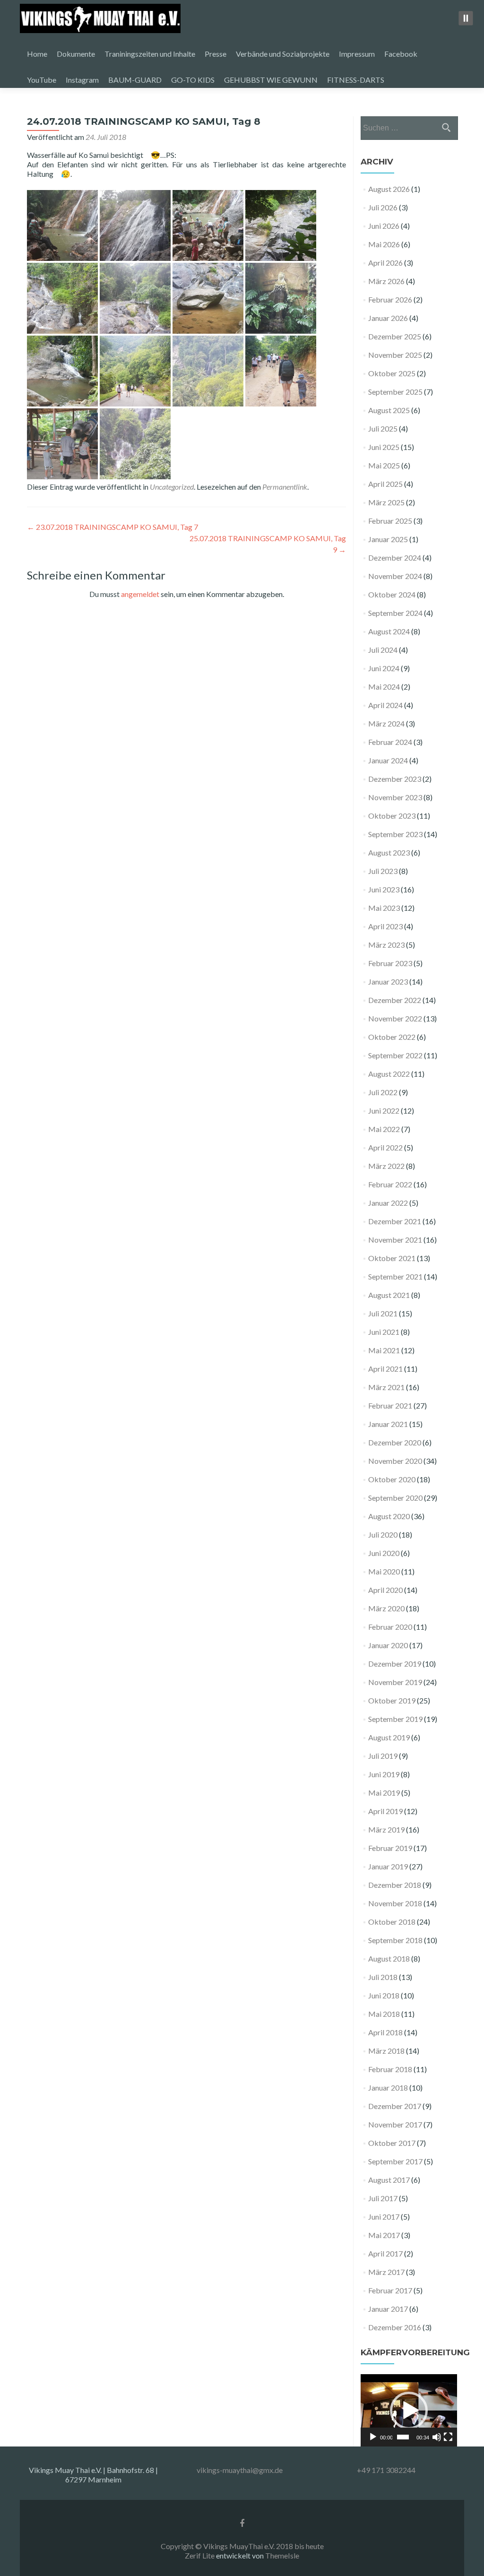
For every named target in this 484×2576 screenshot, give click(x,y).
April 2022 (385, 1147)
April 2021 (385, 1369)
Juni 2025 (384, 447)
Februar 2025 (390, 521)
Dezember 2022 (395, 1000)
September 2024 (395, 613)
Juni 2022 (384, 1111)
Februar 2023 (390, 963)
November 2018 (395, 1903)
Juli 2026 (383, 207)
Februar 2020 (390, 1627)
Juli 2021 (383, 1313)
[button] (409, 2411)
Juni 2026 (384, 226)
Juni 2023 (384, 889)
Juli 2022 (383, 1092)
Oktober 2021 (392, 1258)
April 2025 (385, 484)
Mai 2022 (384, 1129)
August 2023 (389, 852)
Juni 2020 (384, 1553)
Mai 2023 (384, 908)
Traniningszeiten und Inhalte (150, 54)
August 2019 (389, 1737)
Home (37, 54)
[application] (409, 2410)
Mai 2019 (384, 1793)
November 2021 (395, 1240)
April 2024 (385, 705)
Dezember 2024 (395, 558)
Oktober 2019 (392, 1700)
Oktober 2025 (392, 373)
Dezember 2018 (395, 1885)
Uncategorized (172, 487)
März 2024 (386, 723)
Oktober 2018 (392, 1922)
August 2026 (389, 189)
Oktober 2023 (392, 816)
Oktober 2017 (392, 2143)
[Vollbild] (448, 2437)
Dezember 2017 (395, 2106)
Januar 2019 (388, 1866)
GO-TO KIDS (193, 80)
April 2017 (385, 2253)
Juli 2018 (383, 1977)
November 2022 (395, 1018)
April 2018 (385, 2032)
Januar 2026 (388, 318)
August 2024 (389, 631)
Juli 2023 (383, 871)
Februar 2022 (390, 1184)
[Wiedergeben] (373, 2437)
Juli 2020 (383, 1534)
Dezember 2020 (395, 1442)
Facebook (401, 54)
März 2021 (386, 1387)
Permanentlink (285, 487)
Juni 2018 (384, 1995)
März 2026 (386, 281)
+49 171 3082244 (386, 2470)
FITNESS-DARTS (356, 80)
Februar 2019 (390, 1848)
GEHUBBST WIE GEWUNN (271, 80)
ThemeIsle (282, 2555)
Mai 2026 (384, 244)
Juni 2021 (384, 1332)
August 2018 (389, 1958)
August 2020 (389, 1516)
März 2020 (386, 1608)
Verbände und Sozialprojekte (283, 54)
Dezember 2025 (395, 336)
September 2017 (395, 2161)
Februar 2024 (390, 742)
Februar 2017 (390, 2290)
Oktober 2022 (392, 1037)
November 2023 (395, 797)
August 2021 (389, 1295)
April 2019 (385, 1811)
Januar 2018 (388, 2088)
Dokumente (76, 54)
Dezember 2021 (395, 1221)
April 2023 (385, 926)
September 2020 (395, 1498)
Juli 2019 (383, 1756)
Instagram (82, 80)
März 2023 (386, 945)
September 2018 (395, 1940)
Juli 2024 (383, 650)
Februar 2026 (390, 299)
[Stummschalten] (437, 2437)
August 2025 (389, 410)
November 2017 (395, 2124)
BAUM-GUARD (135, 80)
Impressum (357, 54)
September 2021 (395, 1276)
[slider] (403, 2437)
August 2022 (389, 1074)
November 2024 (395, 576)
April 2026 (385, 263)
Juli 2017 (383, 2198)
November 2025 (395, 355)
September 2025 (395, 392)
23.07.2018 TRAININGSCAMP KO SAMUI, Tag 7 (112, 527)
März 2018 (386, 2051)
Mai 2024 (384, 687)
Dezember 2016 (395, 2327)
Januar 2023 (388, 981)
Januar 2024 (388, 760)
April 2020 (385, 1590)
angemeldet (140, 594)
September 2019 (395, 1719)
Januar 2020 (388, 1645)
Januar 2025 (388, 539)
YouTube (42, 80)
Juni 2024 (384, 668)
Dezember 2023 (395, 779)
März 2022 (386, 1166)
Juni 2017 (384, 2217)
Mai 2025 (384, 465)
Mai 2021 (384, 1350)
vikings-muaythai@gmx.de (240, 2470)
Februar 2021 (390, 1405)
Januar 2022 (388, 1203)
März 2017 (386, 2272)
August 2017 (389, 2180)
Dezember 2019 (395, 1664)
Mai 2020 (384, 1571)
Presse (216, 54)
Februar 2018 (390, 2069)
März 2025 (386, 502)
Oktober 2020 (392, 1479)
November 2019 (395, 1682)
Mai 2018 (384, 2014)
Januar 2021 (388, 1424)
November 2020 (395, 1461)
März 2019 (386, 1829)
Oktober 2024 (392, 594)
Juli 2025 (383, 428)
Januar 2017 (388, 2309)
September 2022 (395, 1055)
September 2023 (395, 834)
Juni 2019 (384, 1774)
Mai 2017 (384, 2235)
